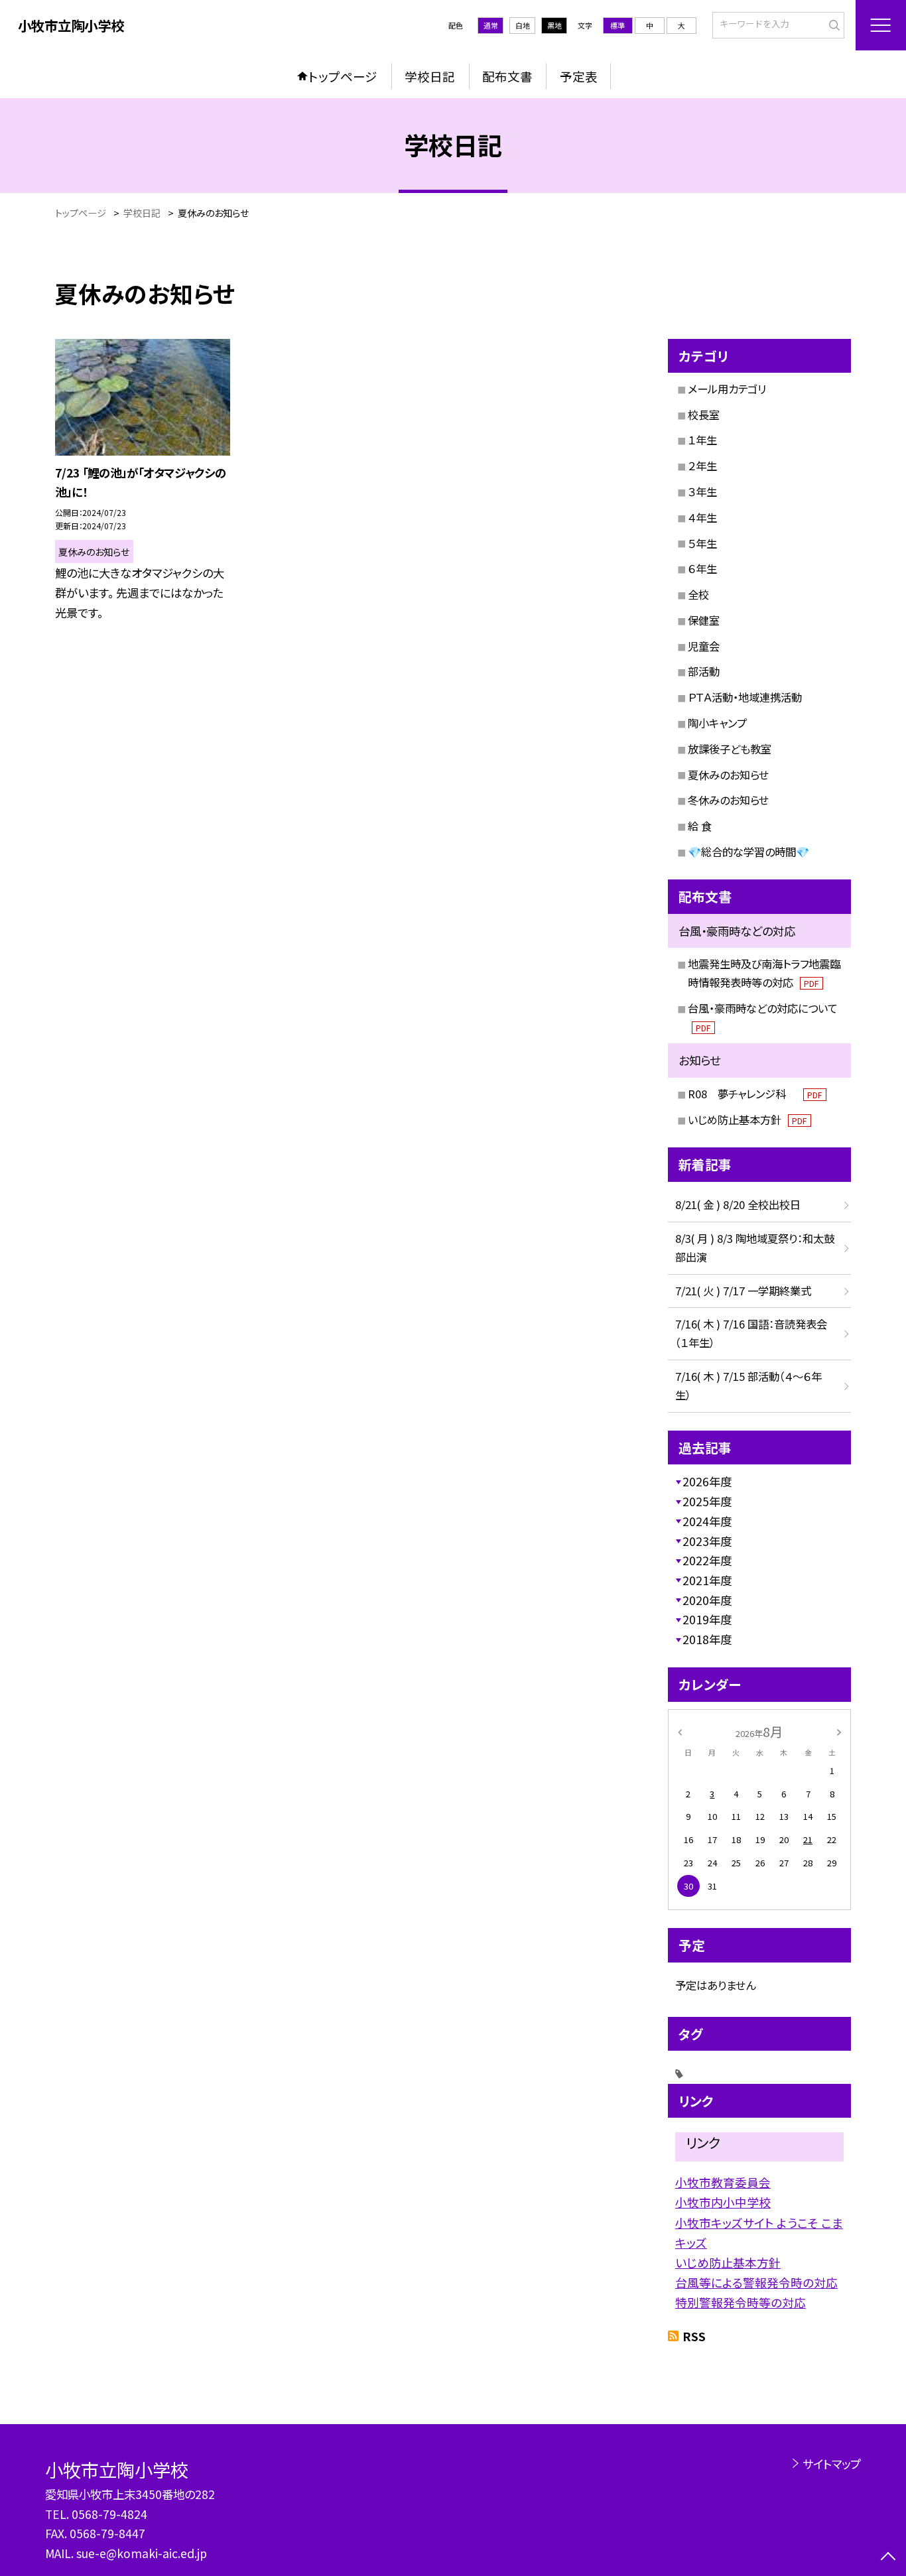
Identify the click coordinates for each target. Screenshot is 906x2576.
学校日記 (430, 76)
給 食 (700, 826)
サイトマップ (831, 2464)
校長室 (704, 415)
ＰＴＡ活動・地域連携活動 (745, 697)
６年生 (702, 568)
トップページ (343, 76)
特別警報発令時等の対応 (741, 2302)
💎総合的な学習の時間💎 (748, 852)
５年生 (702, 543)
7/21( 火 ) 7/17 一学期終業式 (743, 1291)
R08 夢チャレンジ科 (755, 1094)
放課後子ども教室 (730, 749)
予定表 (579, 76)
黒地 (554, 25)
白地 (523, 25)
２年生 (702, 466)
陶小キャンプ (717, 723)
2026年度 (707, 1481)
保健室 (704, 620)
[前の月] (680, 1731)
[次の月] (839, 1731)
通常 (491, 25)
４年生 (702, 517)
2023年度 (707, 1541)
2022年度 (707, 1560)
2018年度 (707, 1639)
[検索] (833, 24)
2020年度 (707, 1600)
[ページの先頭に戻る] (888, 2558)
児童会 (704, 646)
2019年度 (707, 1619)
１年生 (702, 440)
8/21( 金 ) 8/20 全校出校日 (738, 1204)
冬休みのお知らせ (728, 800)
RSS (694, 2336)
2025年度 (707, 1501)
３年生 (702, 491)
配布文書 (507, 76)
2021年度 (707, 1580)
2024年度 (707, 1521)
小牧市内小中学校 (723, 2202)
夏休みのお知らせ (728, 775)
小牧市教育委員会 (723, 2182)
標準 (617, 25)
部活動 (704, 671)
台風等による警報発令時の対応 (756, 2282)
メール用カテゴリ (727, 389)
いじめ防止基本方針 (747, 1120)
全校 (698, 594)
